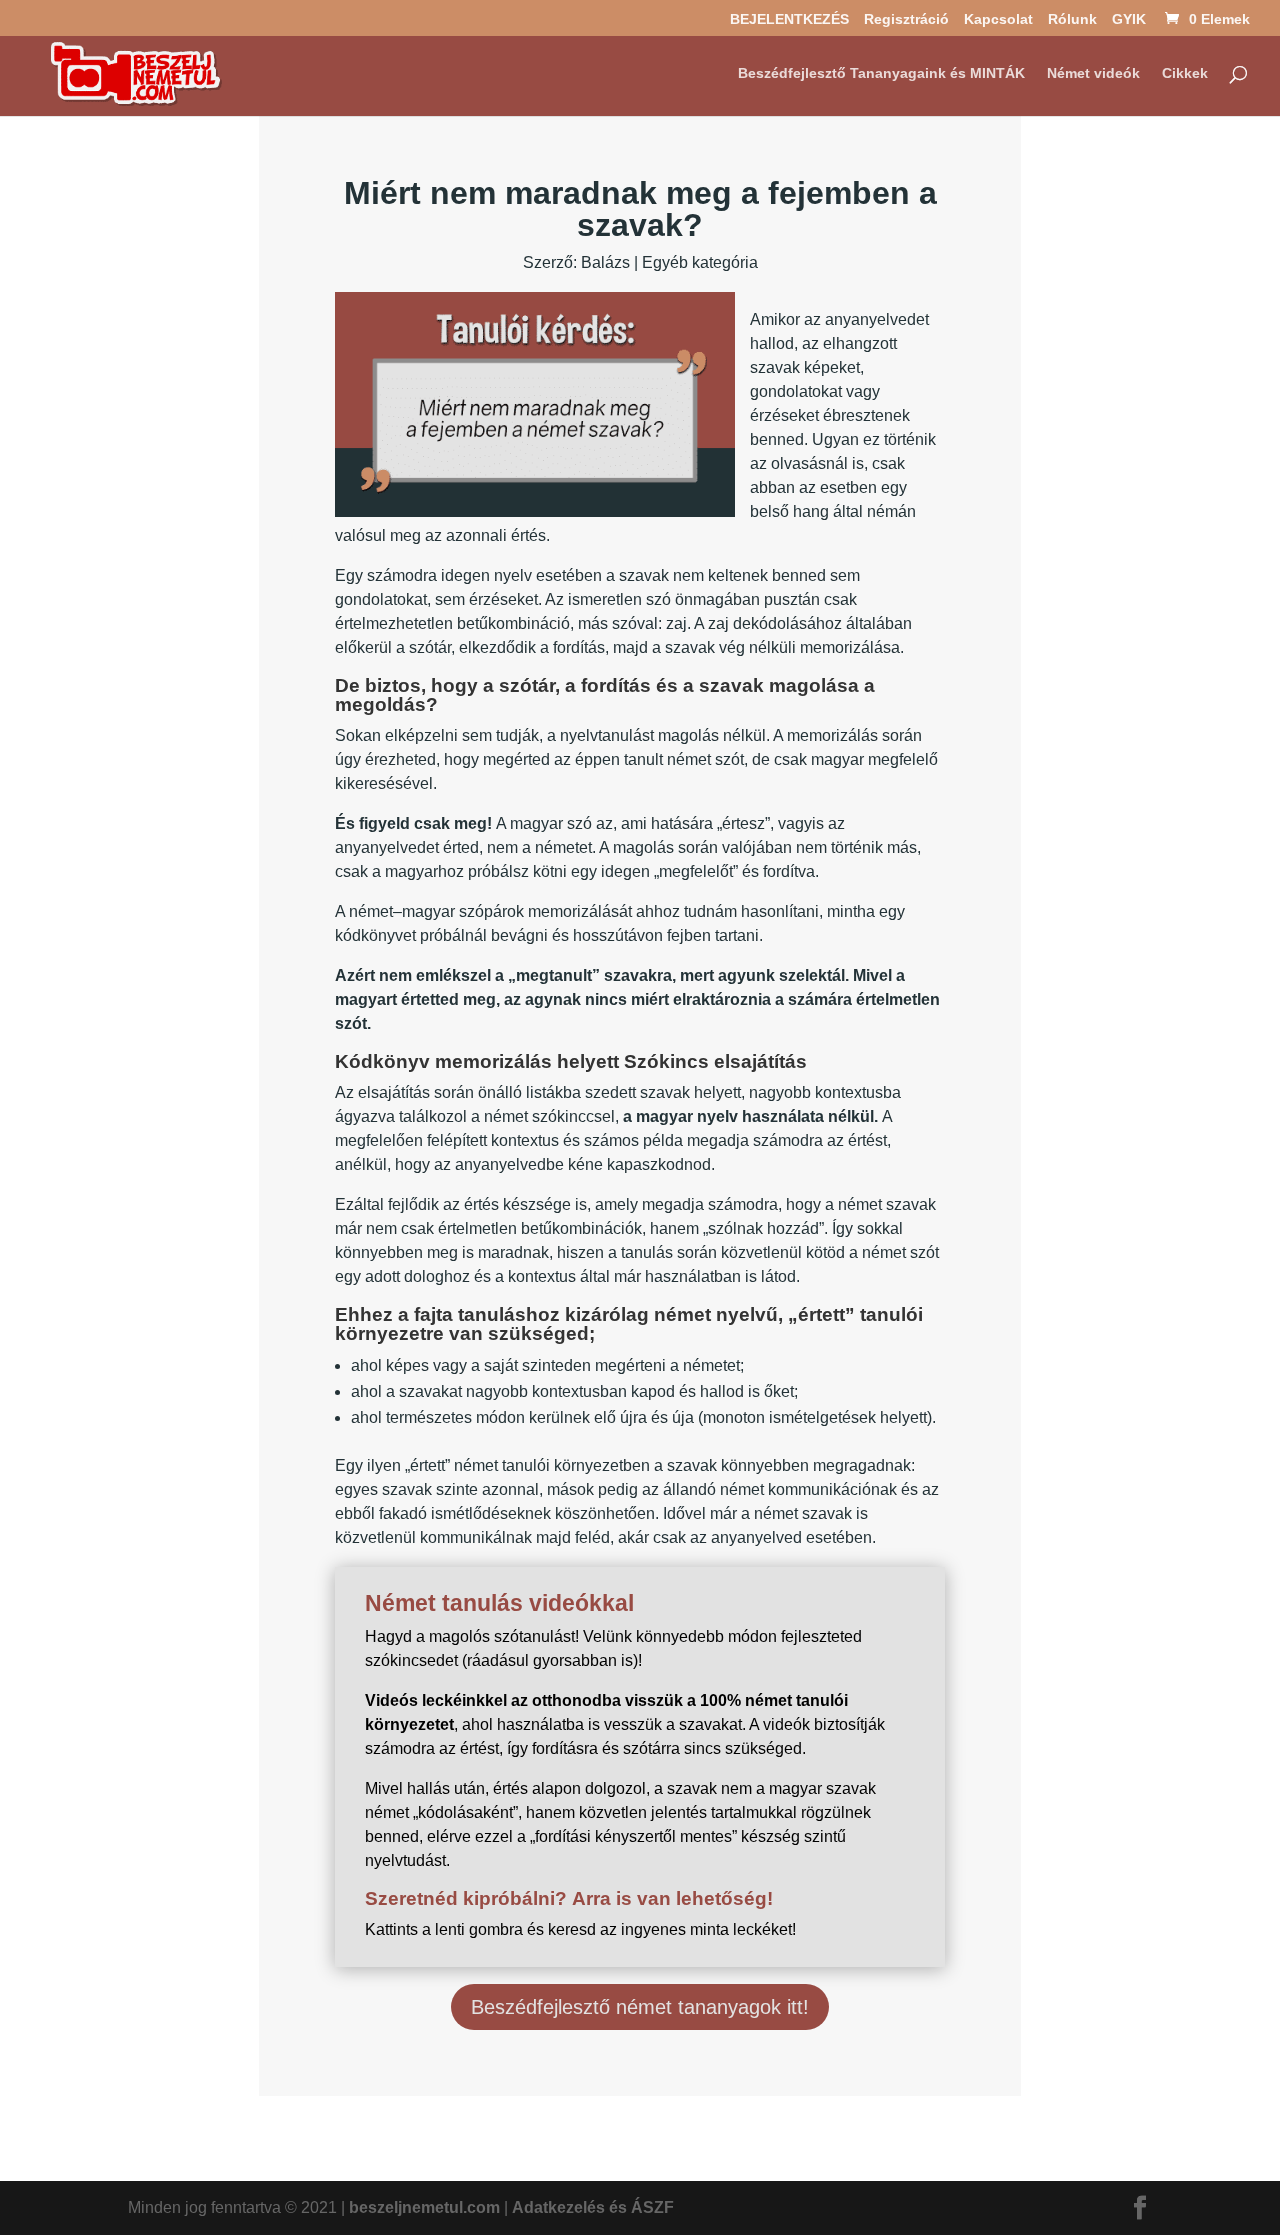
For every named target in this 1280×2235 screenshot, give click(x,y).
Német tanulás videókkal (499, 1603)
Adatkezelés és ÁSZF (593, 2207)
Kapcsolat (998, 19)
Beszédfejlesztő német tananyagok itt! (640, 2007)
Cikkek (1185, 73)
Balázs (605, 262)
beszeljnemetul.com (424, 2207)
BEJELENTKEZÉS (789, 19)
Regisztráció (906, 19)
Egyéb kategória (700, 262)
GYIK (1129, 19)
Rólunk (1072, 19)
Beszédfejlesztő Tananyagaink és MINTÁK (881, 73)
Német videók (1093, 73)
